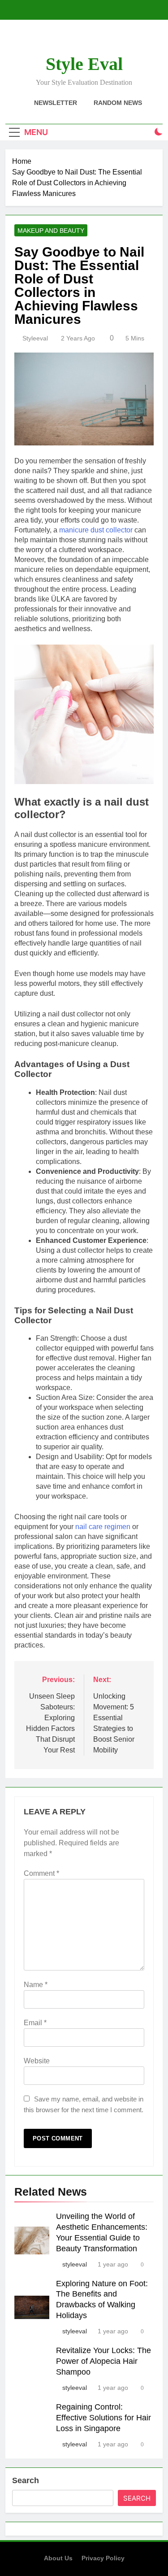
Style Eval (84, 64)
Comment (41, 1873)
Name (36, 1985)
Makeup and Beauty (51, 231)
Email (35, 2023)
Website (37, 2061)
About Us (58, 2558)
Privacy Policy (103, 2558)
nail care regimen (103, 1527)
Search (26, 2480)
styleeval (35, 338)
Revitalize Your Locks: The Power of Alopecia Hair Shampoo (103, 2361)
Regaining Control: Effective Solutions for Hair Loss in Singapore (103, 2418)
